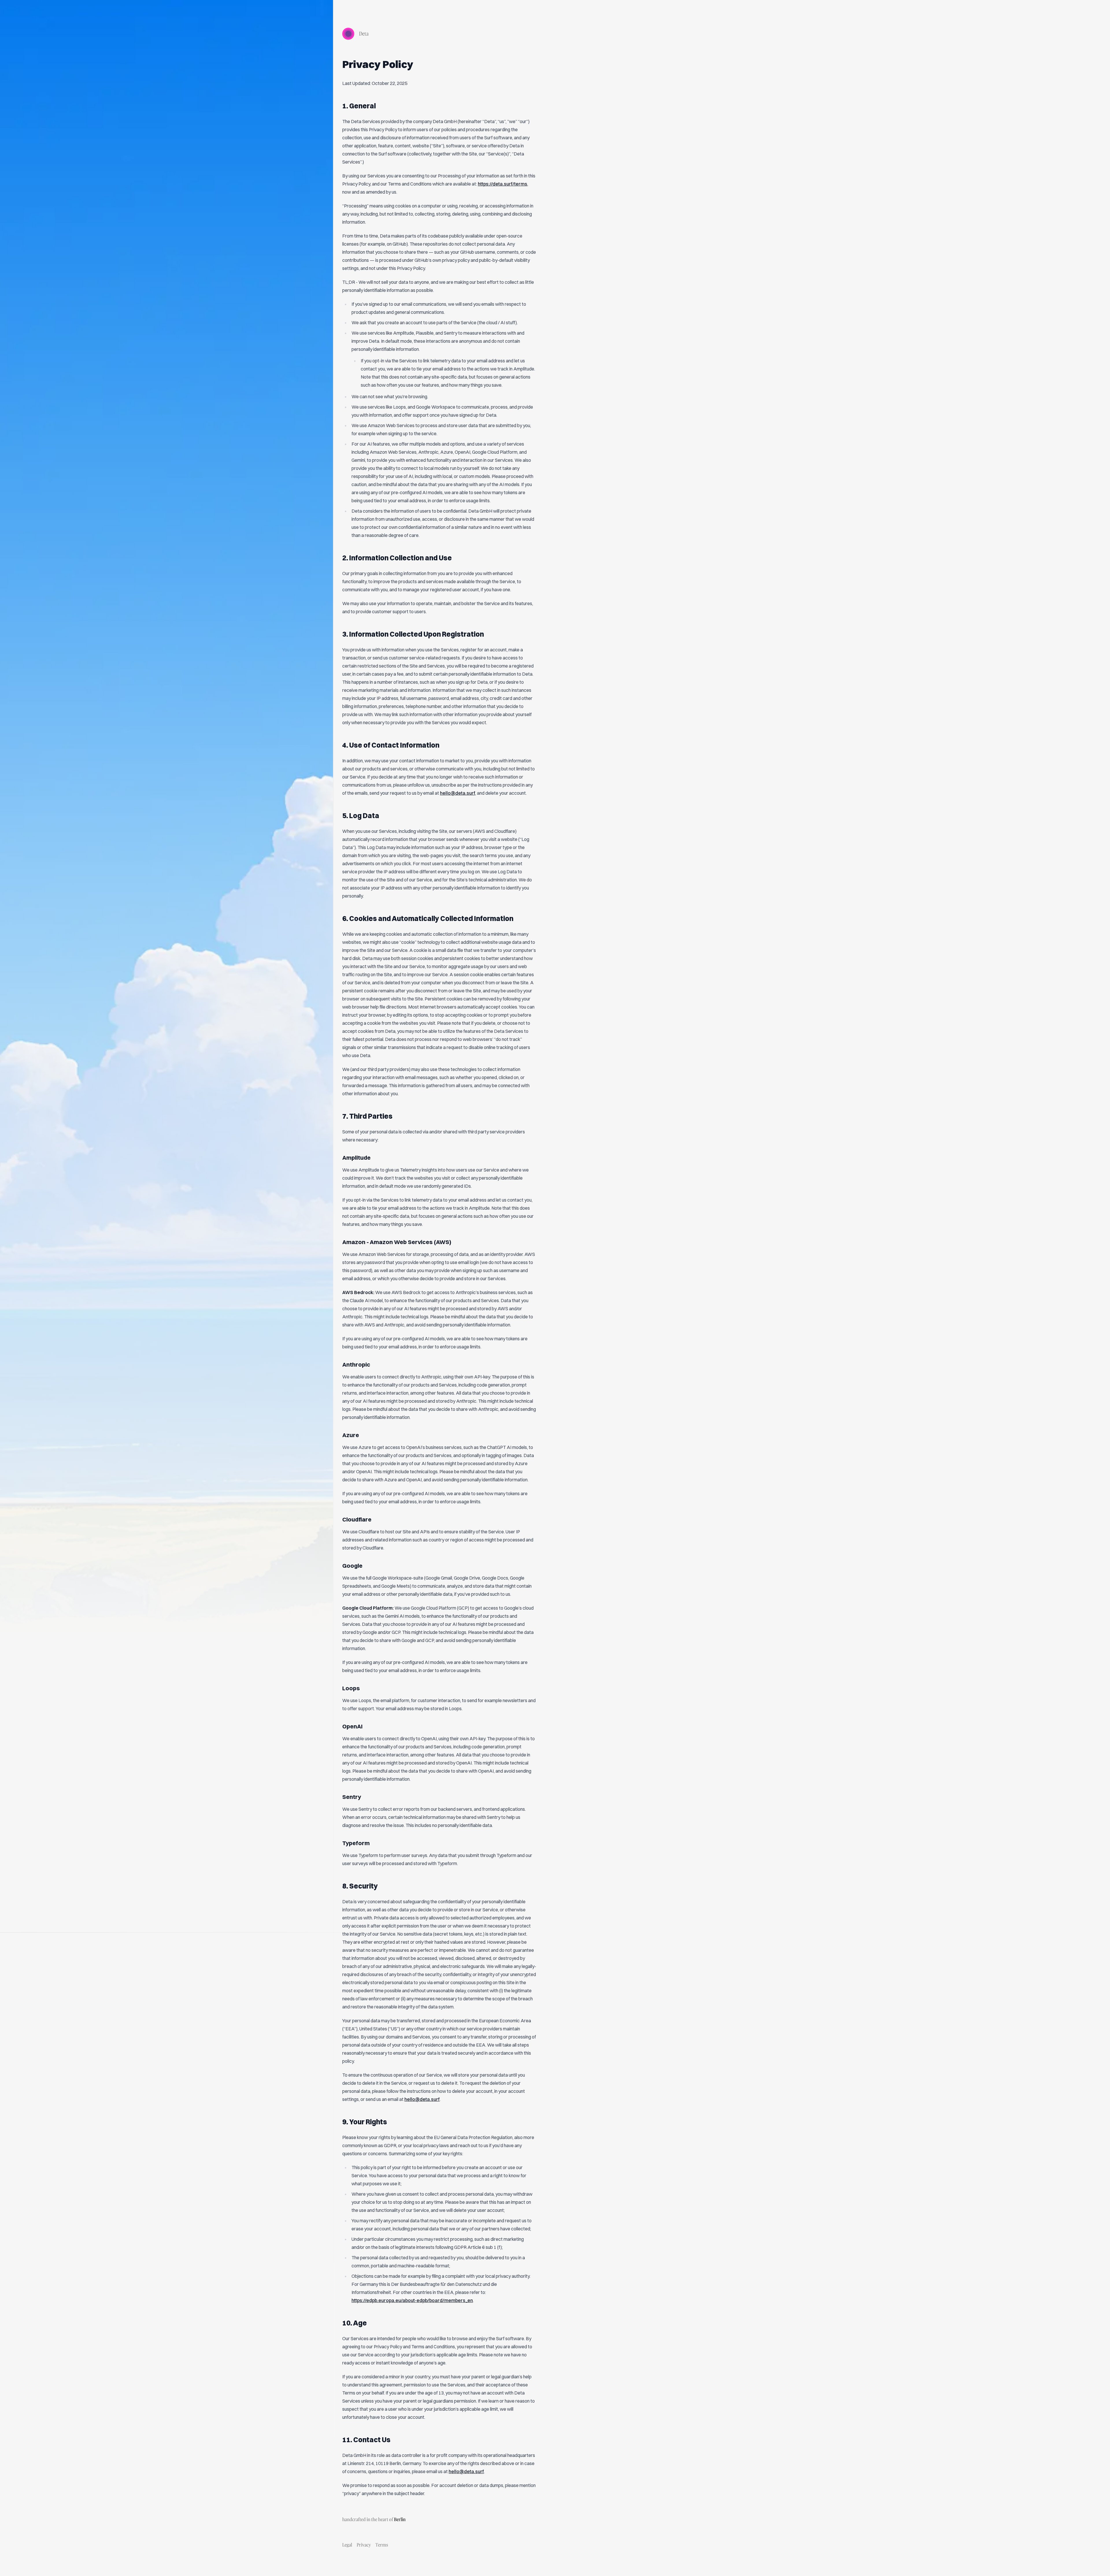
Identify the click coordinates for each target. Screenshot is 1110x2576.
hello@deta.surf (458, 793)
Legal (347, 2545)
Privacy (364, 2545)
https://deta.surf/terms (503, 184)
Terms (382, 2545)
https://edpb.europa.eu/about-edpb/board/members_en (412, 2300)
